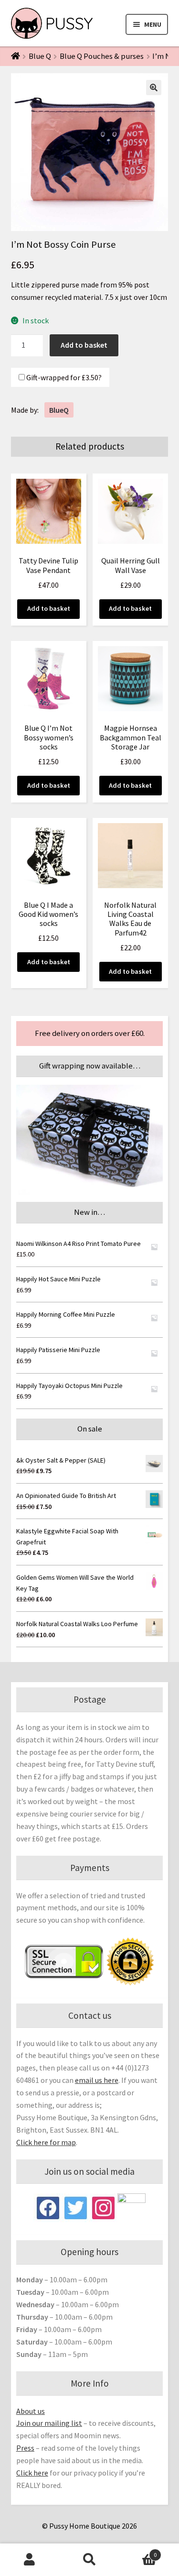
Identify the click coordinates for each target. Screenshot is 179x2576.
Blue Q (40, 56)
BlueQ (59, 410)
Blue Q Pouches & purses (102, 56)
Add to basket (84, 345)
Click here (32, 2473)
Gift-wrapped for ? (63, 377)
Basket (138, 2551)
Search (89, 2560)
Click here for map (46, 2142)
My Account (30, 2560)
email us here (97, 2080)
